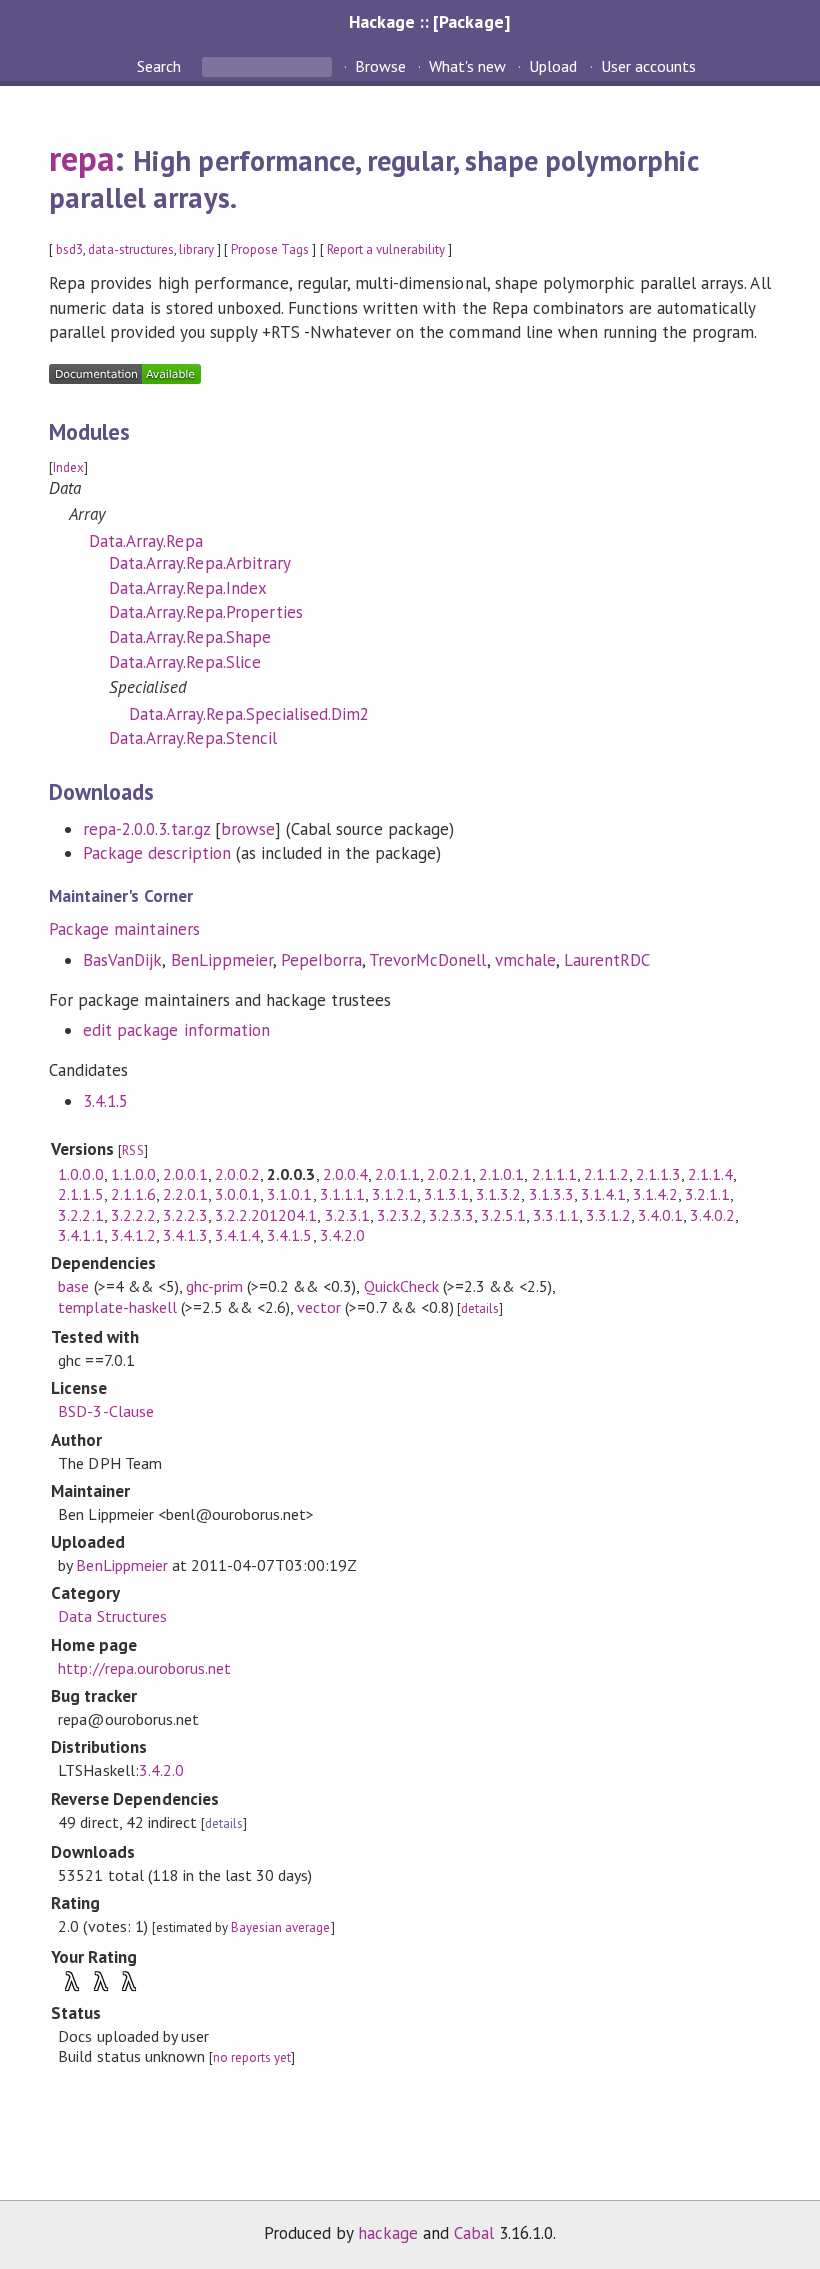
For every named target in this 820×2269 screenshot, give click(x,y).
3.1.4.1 (603, 1194)
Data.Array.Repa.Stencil (193, 738)
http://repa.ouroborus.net (144, 1668)
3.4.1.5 (105, 1101)
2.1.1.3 (658, 1174)
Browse (380, 66)
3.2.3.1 (347, 1215)
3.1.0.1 (289, 1194)
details (480, 1308)
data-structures (130, 249)
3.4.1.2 (133, 1235)
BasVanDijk (122, 960)
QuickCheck (401, 1286)
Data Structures (112, 1616)
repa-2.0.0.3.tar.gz (146, 829)
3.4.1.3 (185, 1235)
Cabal (474, 2233)
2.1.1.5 (80, 1194)
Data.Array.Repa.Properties (206, 612)
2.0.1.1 (397, 1174)
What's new (467, 66)
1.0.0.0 (80, 1174)
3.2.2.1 (80, 1215)
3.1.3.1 (446, 1194)
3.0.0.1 (237, 1194)
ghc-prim (214, 1286)
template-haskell (117, 1307)
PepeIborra (321, 960)
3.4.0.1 (660, 1215)
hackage (388, 2233)
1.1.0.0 (133, 1174)
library (196, 249)
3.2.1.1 (707, 1194)
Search (161, 66)
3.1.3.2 (498, 1194)
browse (248, 829)
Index (68, 467)
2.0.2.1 (449, 1174)
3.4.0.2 (712, 1215)
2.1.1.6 (133, 1194)
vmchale (525, 960)
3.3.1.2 (608, 1215)
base (73, 1286)
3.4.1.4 (237, 1235)
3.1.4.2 (655, 1194)
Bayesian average (280, 1927)
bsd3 (69, 249)
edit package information (176, 1030)
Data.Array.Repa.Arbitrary (200, 563)
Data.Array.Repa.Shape (190, 637)
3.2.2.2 (133, 1215)
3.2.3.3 (451, 1215)
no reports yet (252, 2057)
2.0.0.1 (185, 1174)
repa (81, 158)
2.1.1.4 (710, 1174)
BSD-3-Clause (105, 1411)
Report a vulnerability (386, 249)
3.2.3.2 (399, 1215)
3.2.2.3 (185, 1215)
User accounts (648, 66)
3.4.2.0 (342, 1235)
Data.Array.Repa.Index (188, 588)
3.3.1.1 (555, 1215)
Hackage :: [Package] (429, 21)
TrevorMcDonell (427, 960)
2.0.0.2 (237, 1174)
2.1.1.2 (606, 1174)
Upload (553, 66)
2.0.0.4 (345, 1174)
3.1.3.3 (551, 1194)
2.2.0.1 (185, 1194)
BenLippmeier (222, 960)
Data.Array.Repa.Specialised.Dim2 (249, 714)
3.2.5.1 (503, 1215)
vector (319, 1307)
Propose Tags (270, 249)
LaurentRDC (607, 960)
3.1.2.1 (394, 1194)
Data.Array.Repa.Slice (185, 662)
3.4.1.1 (80, 1235)
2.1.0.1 (501, 1174)
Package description (156, 853)
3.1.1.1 (342, 1194)
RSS (132, 1150)
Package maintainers (124, 929)
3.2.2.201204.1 (266, 1215)
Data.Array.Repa (145, 541)
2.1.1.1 (554, 1174)
